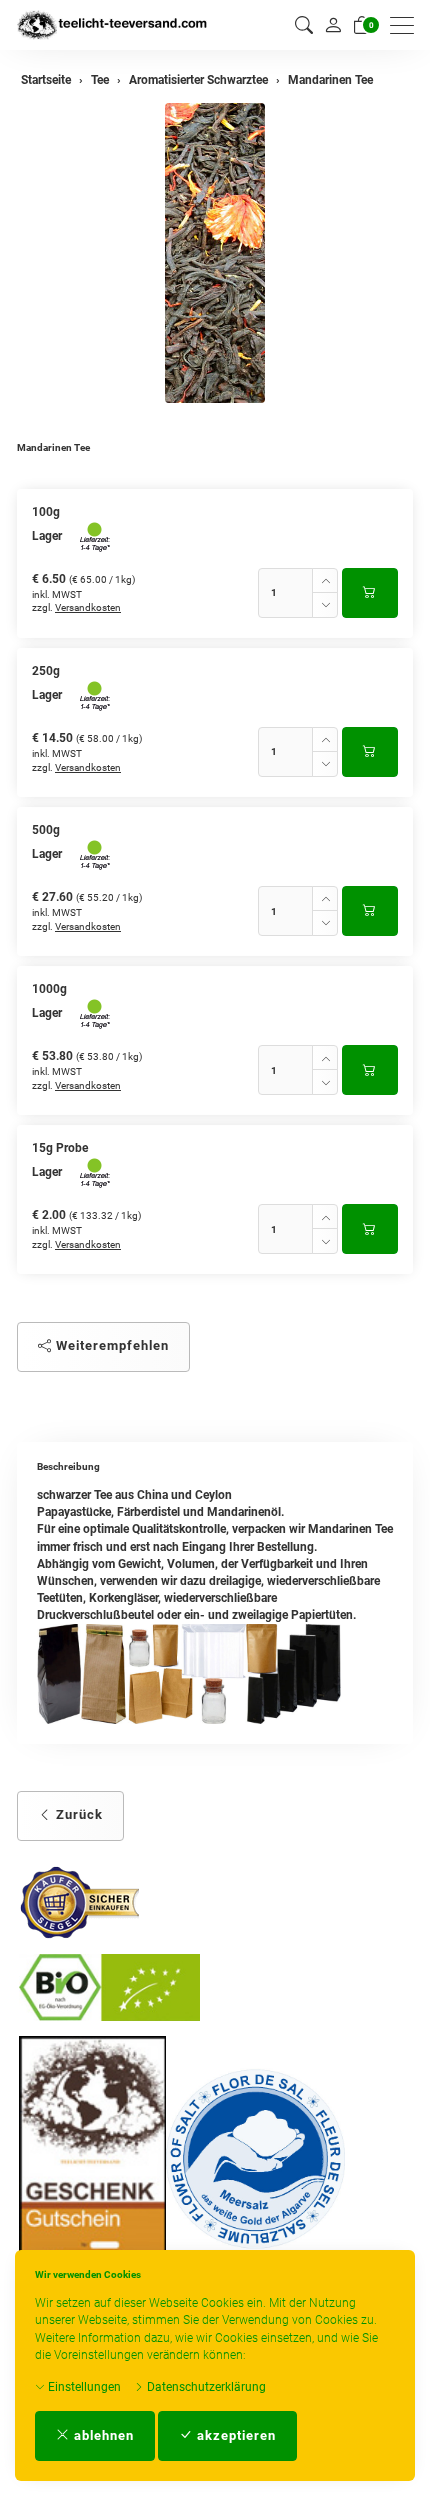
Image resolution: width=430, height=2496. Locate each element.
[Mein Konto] (333, 25)
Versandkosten (88, 607)
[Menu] (407, 25)
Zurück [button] (77, 1814)
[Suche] (304, 25)
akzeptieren (234, 2435)
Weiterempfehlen (110, 1345)
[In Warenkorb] (370, 593)
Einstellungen (83, 2387)
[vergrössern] (215, 253)
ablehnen (102, 2435)
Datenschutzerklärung (205, 2387)
